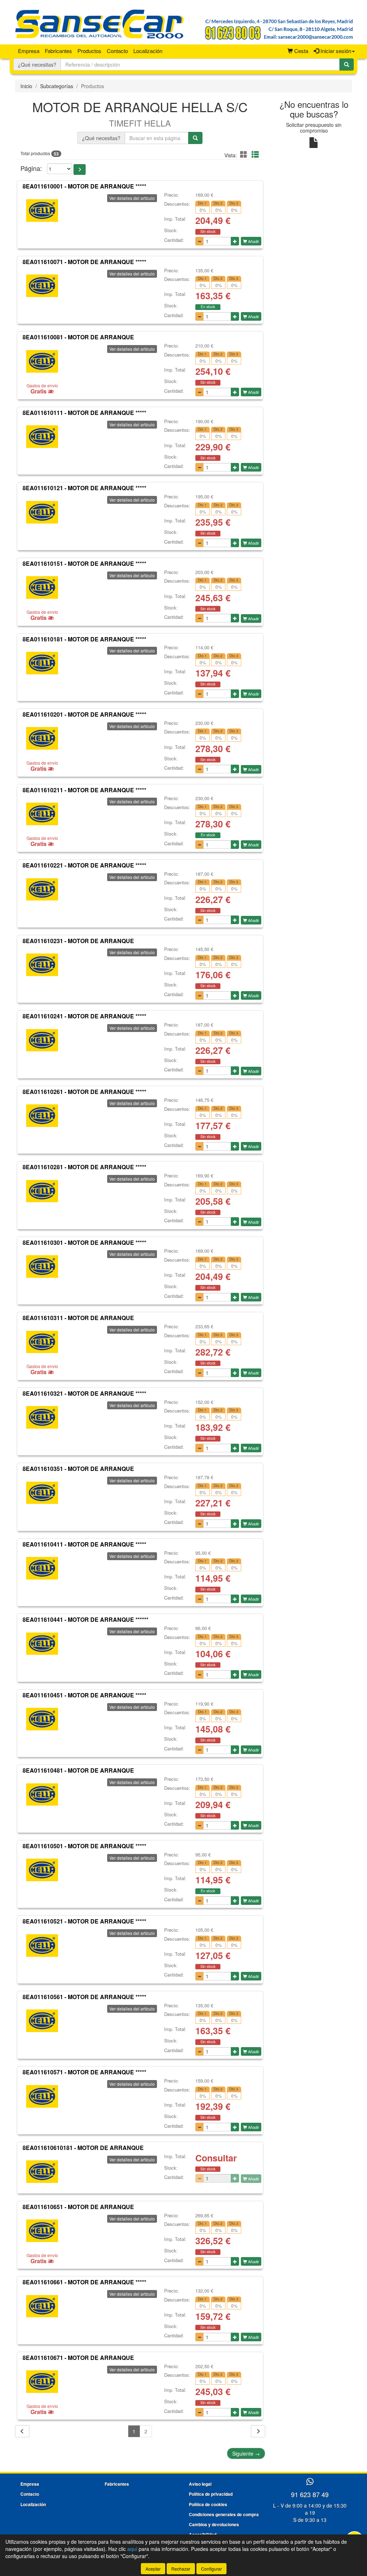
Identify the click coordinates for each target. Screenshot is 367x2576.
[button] (245, 154)
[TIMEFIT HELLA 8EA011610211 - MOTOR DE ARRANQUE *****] (42, 814)
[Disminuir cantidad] (199, 241)
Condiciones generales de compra (224, 2514)
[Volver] (22, 2431)
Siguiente (246, 2453)
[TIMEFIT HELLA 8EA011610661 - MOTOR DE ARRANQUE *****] (42, 2306)
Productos (89, 51)
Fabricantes (58, 51)
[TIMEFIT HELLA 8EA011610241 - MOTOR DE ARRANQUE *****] (42, 1040)
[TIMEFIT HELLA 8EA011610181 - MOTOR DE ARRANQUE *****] (42, 663)
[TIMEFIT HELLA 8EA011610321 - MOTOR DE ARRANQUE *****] (42, 1418)
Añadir (253, 241)
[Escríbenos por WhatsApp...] (310, 2482)
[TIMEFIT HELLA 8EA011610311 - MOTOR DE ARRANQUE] (42, 1342)
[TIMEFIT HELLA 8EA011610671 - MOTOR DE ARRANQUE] (42, 2382)
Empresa (29, 51)
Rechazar (181, 2569)
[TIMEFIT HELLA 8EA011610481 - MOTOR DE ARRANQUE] (42, 1794)
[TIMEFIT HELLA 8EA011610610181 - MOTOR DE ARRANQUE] (42, 2172)
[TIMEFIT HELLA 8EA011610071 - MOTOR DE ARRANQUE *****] (42, 286)
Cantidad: (174, 240)
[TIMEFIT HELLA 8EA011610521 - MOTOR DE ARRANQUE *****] (42, 1945)
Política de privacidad (211, 2494)
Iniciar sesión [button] (335, 51)
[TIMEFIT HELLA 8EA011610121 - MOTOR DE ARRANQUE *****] (42, 512)
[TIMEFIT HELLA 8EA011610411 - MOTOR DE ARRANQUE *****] (42, 1568)
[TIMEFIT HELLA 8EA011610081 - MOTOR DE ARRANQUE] (42, 361)
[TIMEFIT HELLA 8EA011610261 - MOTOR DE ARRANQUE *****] (42, 1115)
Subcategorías (57, 86)
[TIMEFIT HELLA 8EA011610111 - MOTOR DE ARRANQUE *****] (42, 437)
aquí (132, 2549)
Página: (31, 168)
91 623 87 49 (310, 2494)
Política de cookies (208, 2504)
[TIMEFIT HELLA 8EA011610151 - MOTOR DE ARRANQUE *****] (42, 588)
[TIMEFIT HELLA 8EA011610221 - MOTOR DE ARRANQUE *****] (42, 889)
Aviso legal (200, 2484)
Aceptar (153, 2569)
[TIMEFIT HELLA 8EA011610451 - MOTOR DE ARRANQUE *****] (42, 1719)
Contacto (117, 51)
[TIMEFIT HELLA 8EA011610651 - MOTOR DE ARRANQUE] (42, 2231)
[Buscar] (347, 64)
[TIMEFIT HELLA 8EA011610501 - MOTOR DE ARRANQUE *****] (42, 1870)
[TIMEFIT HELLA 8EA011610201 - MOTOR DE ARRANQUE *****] (42, 739)
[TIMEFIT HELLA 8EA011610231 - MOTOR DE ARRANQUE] (42, 965)
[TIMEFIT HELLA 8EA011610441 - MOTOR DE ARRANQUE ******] (42, 1644)
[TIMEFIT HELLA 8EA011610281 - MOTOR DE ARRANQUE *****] (42, 1191)
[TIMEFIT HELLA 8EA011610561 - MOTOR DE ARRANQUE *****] (42, 2021)
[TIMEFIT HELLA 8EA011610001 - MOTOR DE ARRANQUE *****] (42, 210)
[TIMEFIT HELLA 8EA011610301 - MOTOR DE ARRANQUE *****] (42, 1266)
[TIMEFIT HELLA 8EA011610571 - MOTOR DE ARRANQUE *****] (42, 2096)
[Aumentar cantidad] (235, 241)
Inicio (26, 86)
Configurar (211, 2569)
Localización (148, 51)
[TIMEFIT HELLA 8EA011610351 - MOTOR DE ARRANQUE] (42, 1493)
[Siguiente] (258, 2431)
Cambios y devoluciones (214, 2524)
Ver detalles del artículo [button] (132, 198)
